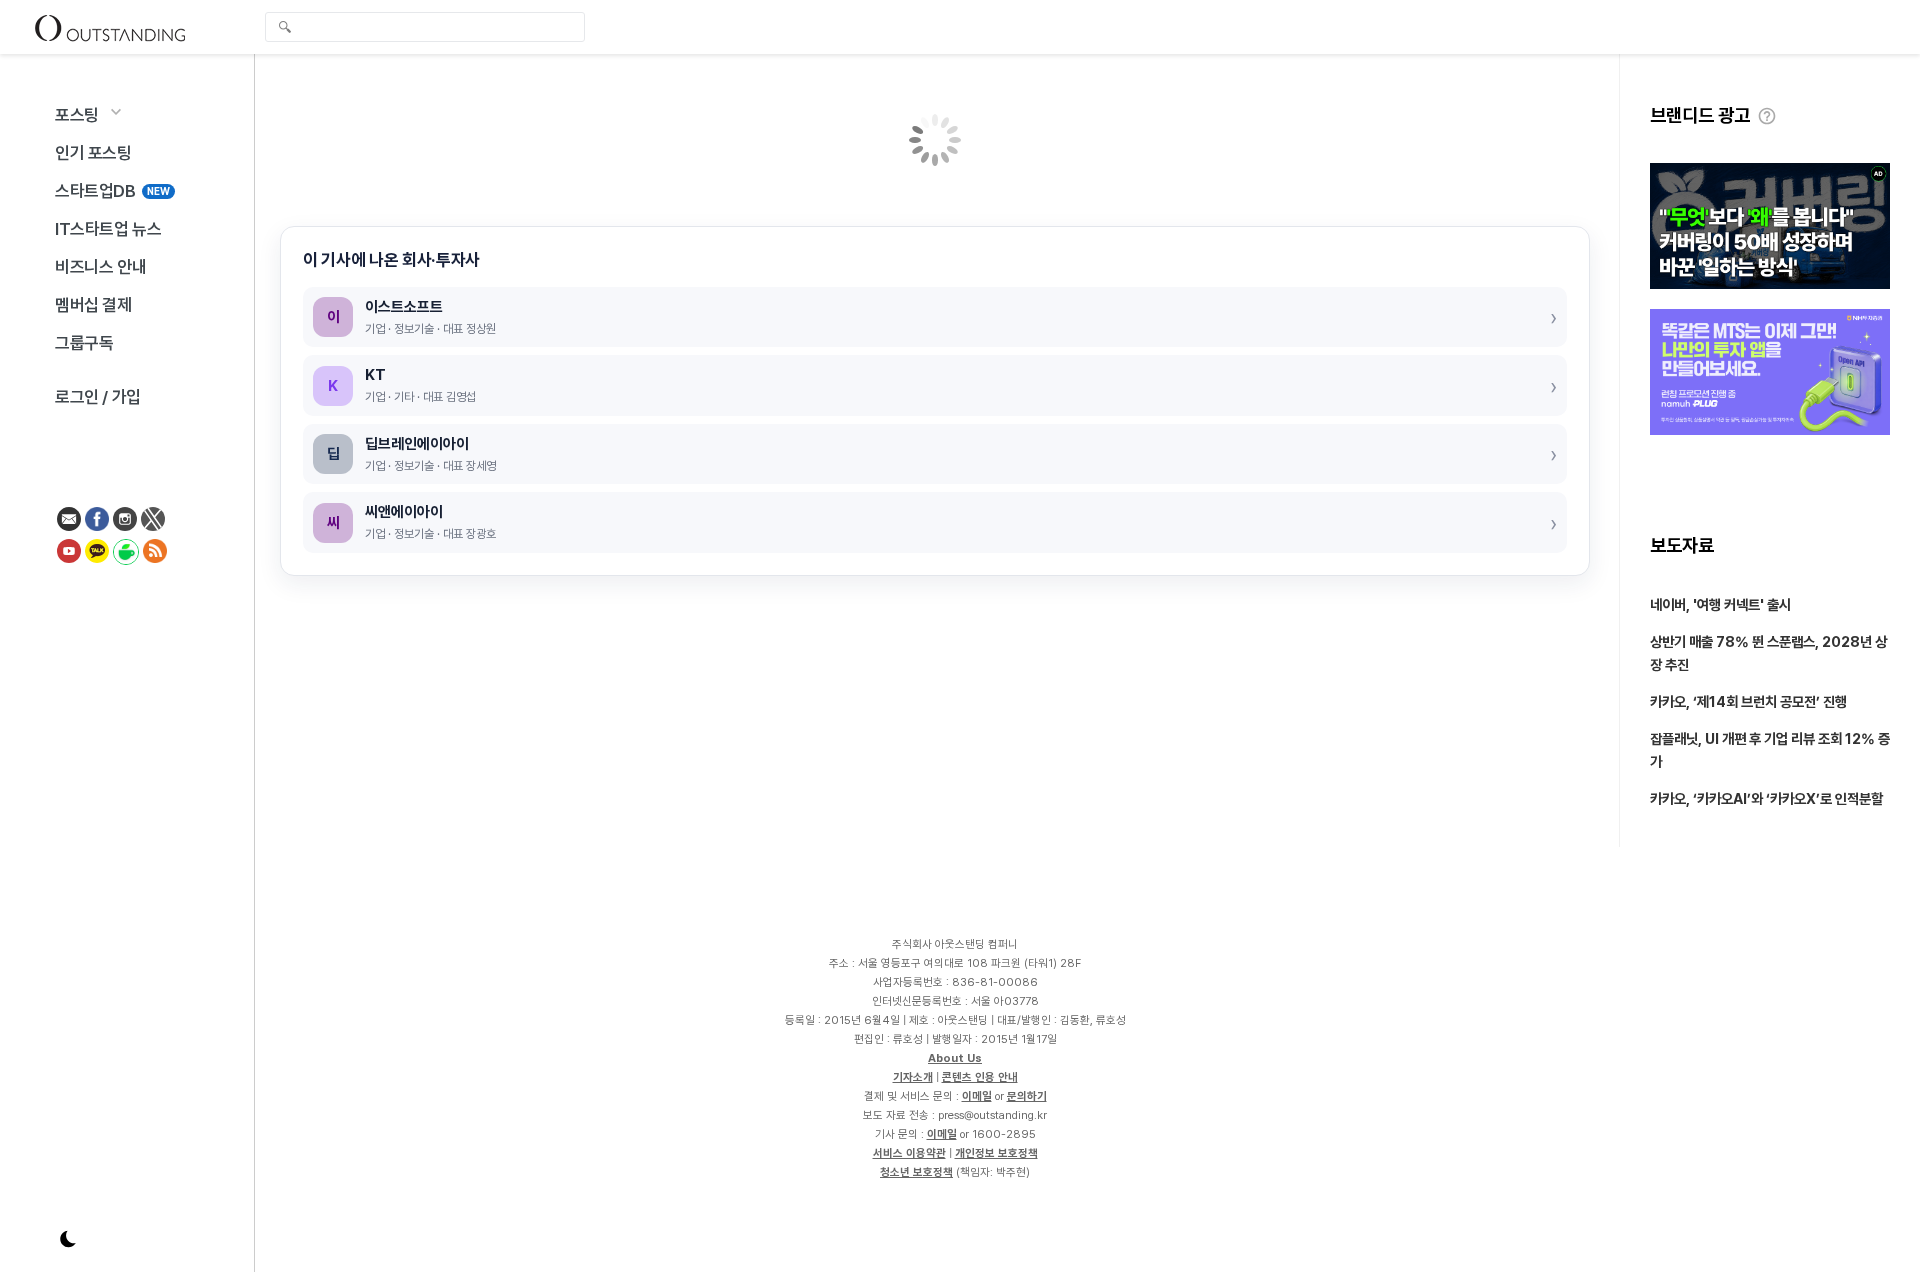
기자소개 (913, 1077)
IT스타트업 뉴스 (108, 229)
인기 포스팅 (93, 153)
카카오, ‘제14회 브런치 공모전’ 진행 (1748, 701)
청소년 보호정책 (916, 1172)
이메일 (977, 1096)
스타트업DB (112, 191)
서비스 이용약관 (909, 1153)
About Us (955, 1058)
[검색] (430, 27)
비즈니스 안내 (100, 267)
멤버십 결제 (93, 305)
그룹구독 (84, 343)
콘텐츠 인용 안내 (980, 1077)
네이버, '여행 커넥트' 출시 (1720, 604)
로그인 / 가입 (98, 397)
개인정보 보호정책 (996, 1153)
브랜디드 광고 (1700, 115)
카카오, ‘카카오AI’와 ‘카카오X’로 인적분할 (1766, 798)
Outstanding (110, 27)
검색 (285, 29)
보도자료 (1682, 545)
